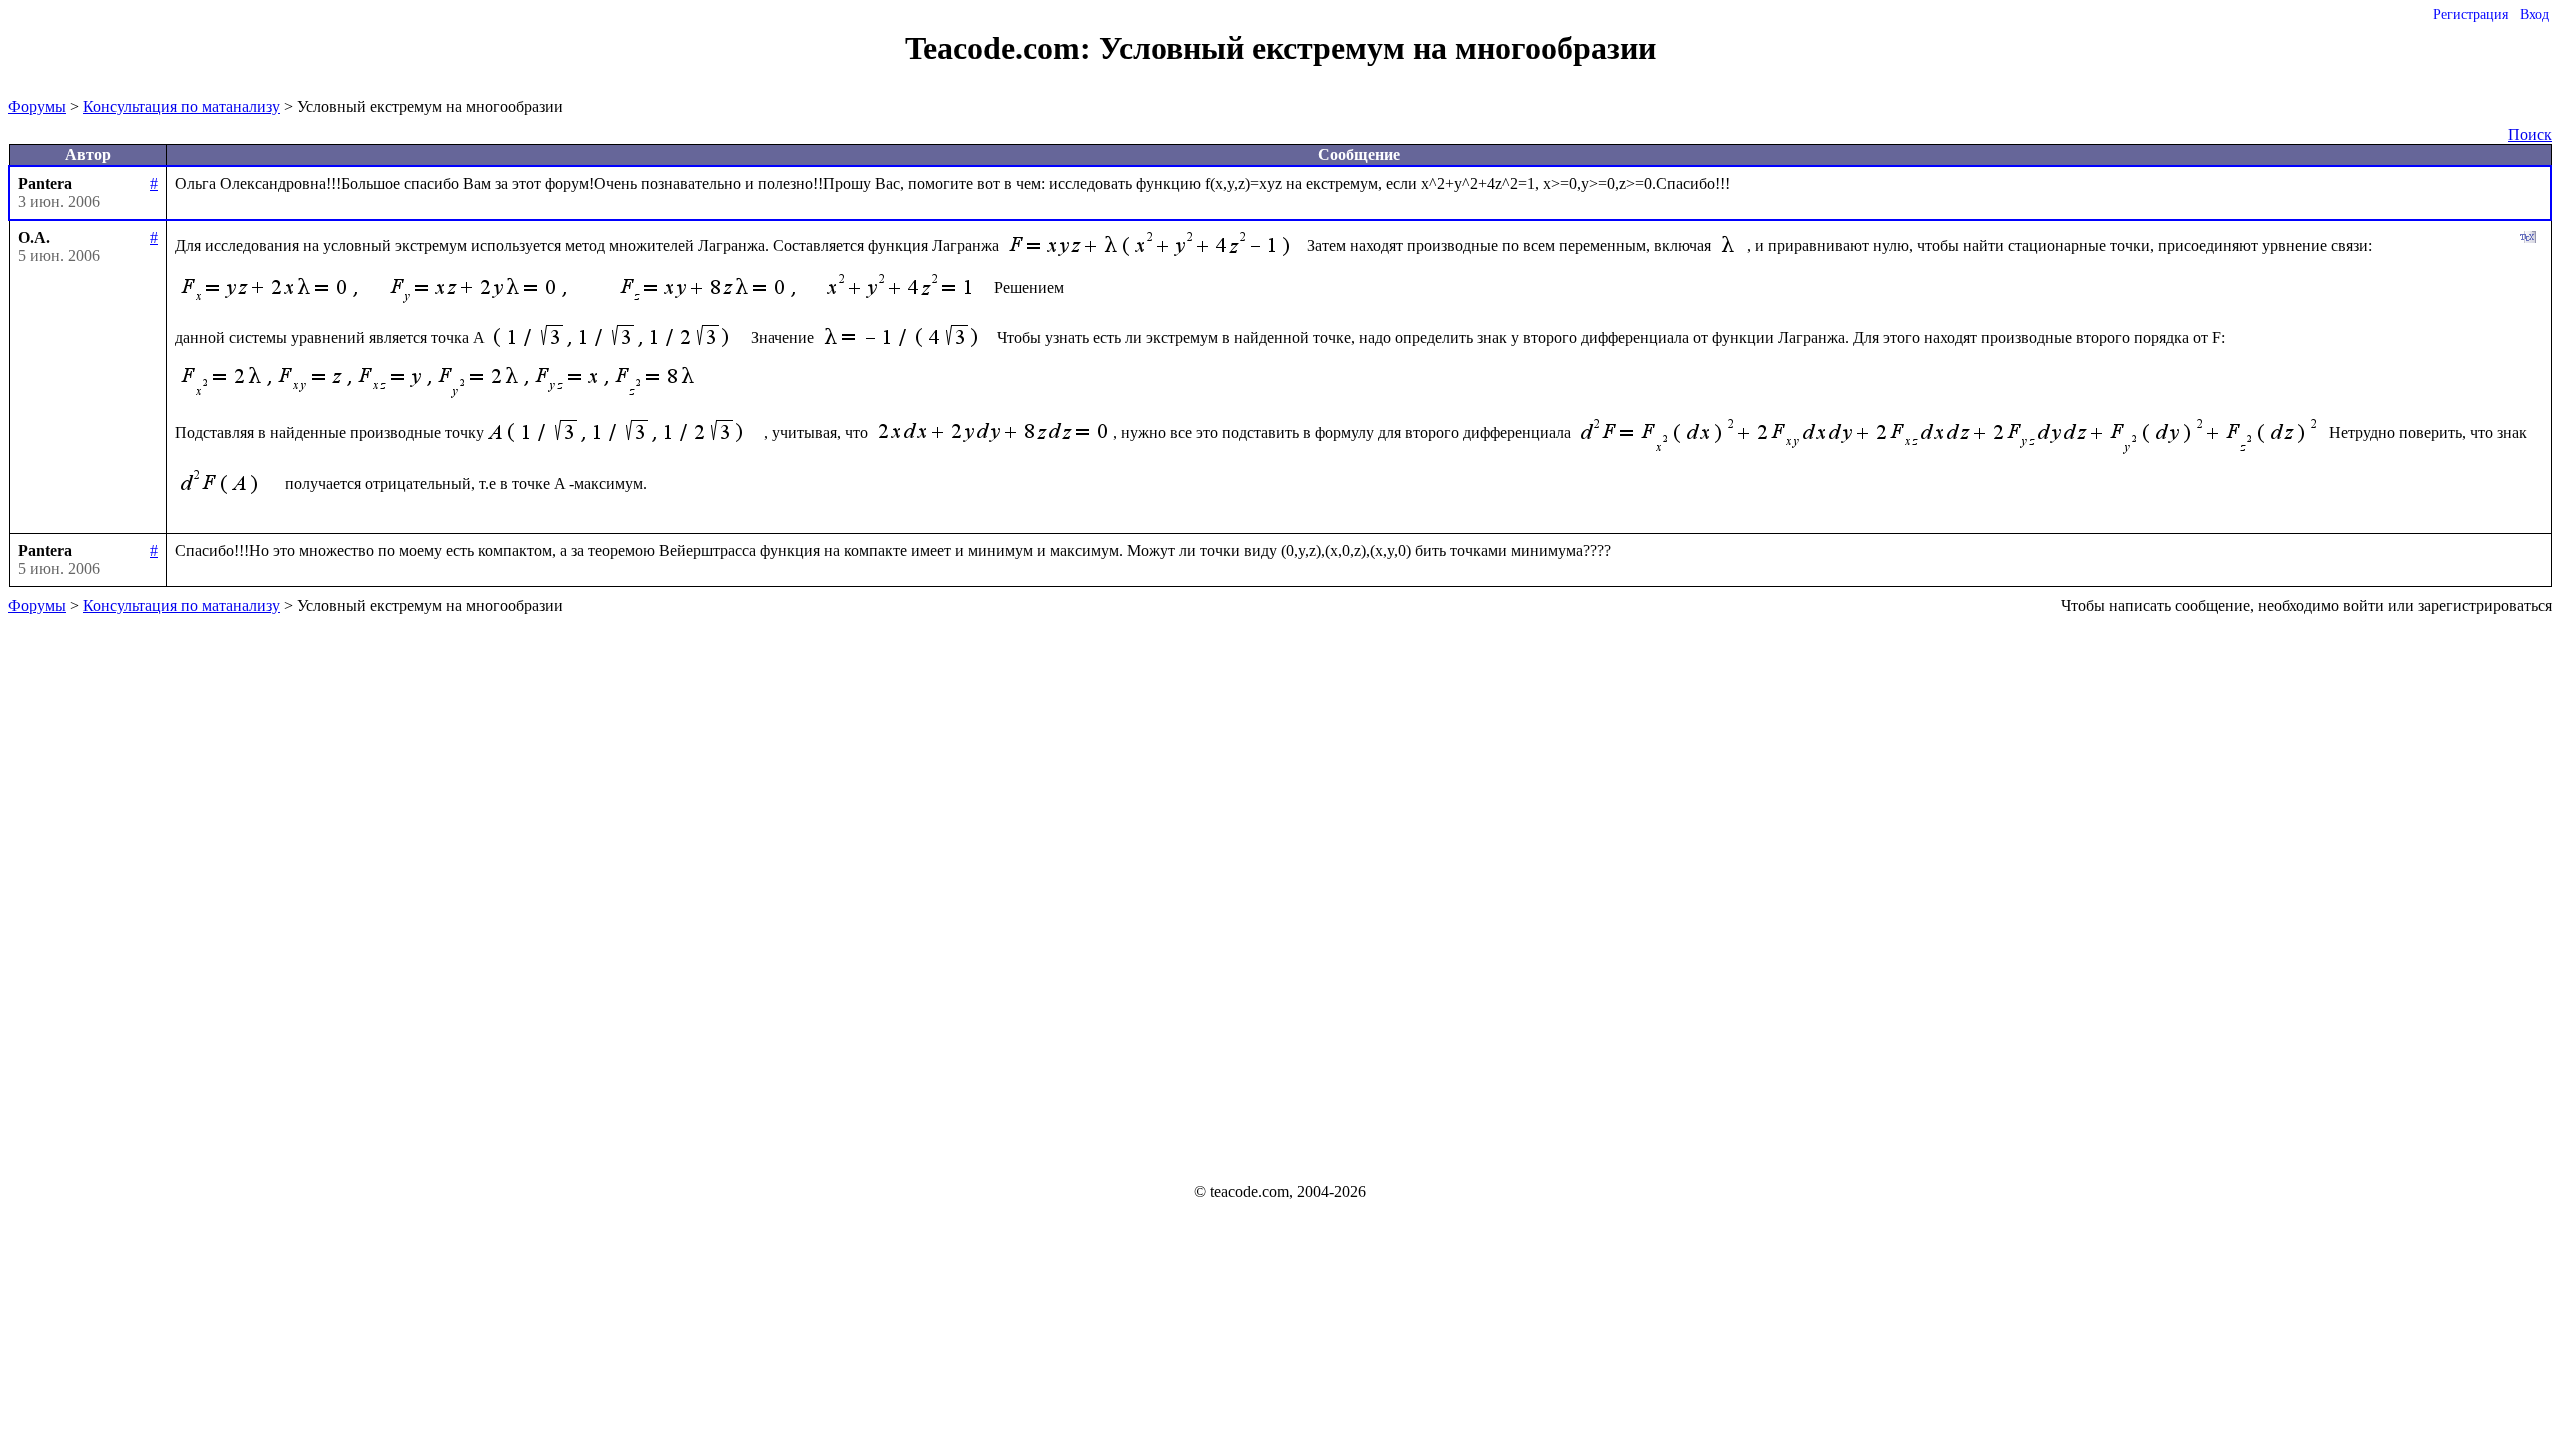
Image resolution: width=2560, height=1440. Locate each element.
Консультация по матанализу (181, 106)
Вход (2534, 14)
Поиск (2530, 134)
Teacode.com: (1002, 48)
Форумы (37, 106)
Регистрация (2470, 14)
